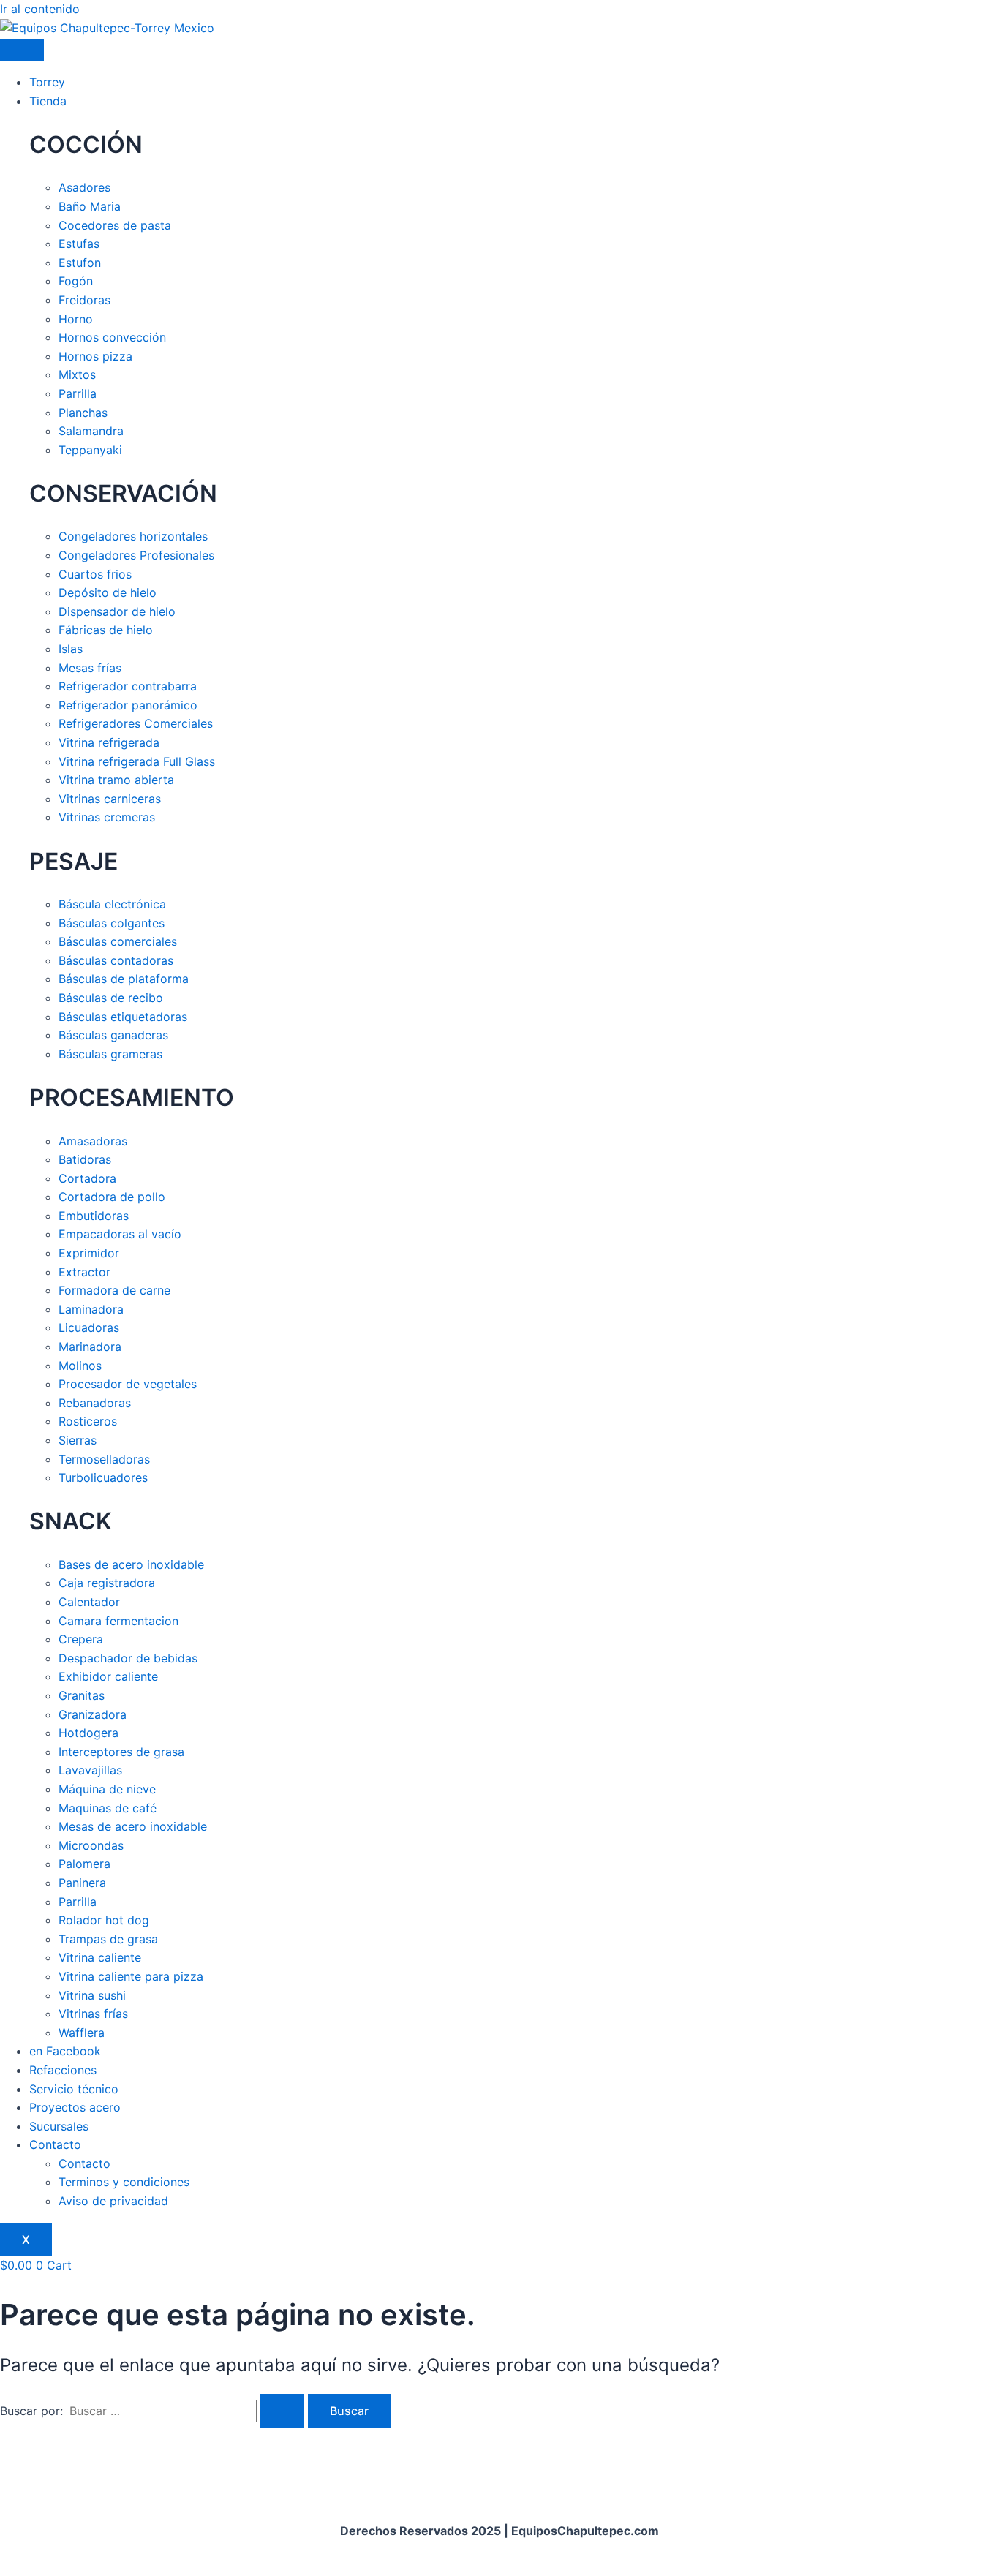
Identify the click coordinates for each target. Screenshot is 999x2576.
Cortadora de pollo (112, 1197)
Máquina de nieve (107, 1789)
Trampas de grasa (108, 1939)
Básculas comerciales (118, 941)
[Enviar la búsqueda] (282, 2411)
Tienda (48, 101)
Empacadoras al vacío (120, 1234)
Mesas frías (90, 668)
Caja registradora (107, 1583)
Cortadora (87, 1178)
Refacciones (63, 2070)
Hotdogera (88, 1733)
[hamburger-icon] (22, 50)
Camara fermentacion (118, 1621)
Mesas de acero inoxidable (133, 1826)
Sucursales (59, 2126)
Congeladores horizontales (133, 536)
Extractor (84, 1272)
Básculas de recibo (111, 998)
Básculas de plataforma (124, 979)
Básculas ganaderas (113, 1035)
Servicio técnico (74, 2089)
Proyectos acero (75, 2107)
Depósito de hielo (108, 592)
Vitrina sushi (92, 1995)
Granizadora (93, 1714)
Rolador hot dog (104, 1920)
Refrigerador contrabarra (128, 686)
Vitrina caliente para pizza (131, 1976)
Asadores (84, 187)
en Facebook (65, 2051)
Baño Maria (90, 206)
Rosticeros (88, 1421)
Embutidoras (94, 1216)
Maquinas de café (108, 1808)
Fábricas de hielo (106, 630)
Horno (76, 319)
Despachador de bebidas (128, 1658)
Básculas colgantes (112, 923)
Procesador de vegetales (128, 1384)
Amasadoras (93, 1141)
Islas (71, 649)
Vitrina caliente (100, 1957)
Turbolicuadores (103, 1477)
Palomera (84, 1864)
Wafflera (82, 2033)
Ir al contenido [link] (40, 9)
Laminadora (91, 1309)
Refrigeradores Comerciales (136, 723)
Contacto (55, 2144)
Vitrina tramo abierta (116, 780)
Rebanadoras (95, 1403)
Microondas (91, 1845)
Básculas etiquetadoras (123, 1017)
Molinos (80, 1366)
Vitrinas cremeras (107, 817)
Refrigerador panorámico (128, 705)
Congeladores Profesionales (136, 555)
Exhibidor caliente (108, 1676)
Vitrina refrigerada (109, 742)
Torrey (47, 82)
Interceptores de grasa (121, 1752)
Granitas (82, 1695)
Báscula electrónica (112, 904)
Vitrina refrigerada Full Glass (137, 761)
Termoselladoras (104, 1459)
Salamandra (91, 431)
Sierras (78, 1440)
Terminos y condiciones (124, 2182)
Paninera (82, 1883)
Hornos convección (112, 337)
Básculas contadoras (116, 960)
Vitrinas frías (93, 2014)
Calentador (89, 1602)
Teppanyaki (90, 450)
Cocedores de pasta (115, 225)
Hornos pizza (95, 356)
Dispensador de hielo (117, 611)
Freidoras (84, 300)
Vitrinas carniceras (110, 799)
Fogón (76, 281)
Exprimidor (89, 1253)
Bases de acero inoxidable (131, 1564)
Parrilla (78, 393)
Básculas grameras (110, 1054)
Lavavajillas (90, 1770)
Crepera (81, 1639)
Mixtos (77, 374)
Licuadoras (89, 1327)
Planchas (83, 413)
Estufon (80, 263)
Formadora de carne (114, 1290)
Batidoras (85, 1159)
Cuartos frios (95, 574)
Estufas (79, 244)
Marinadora (90, 1347)
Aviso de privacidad (113, 2201)
